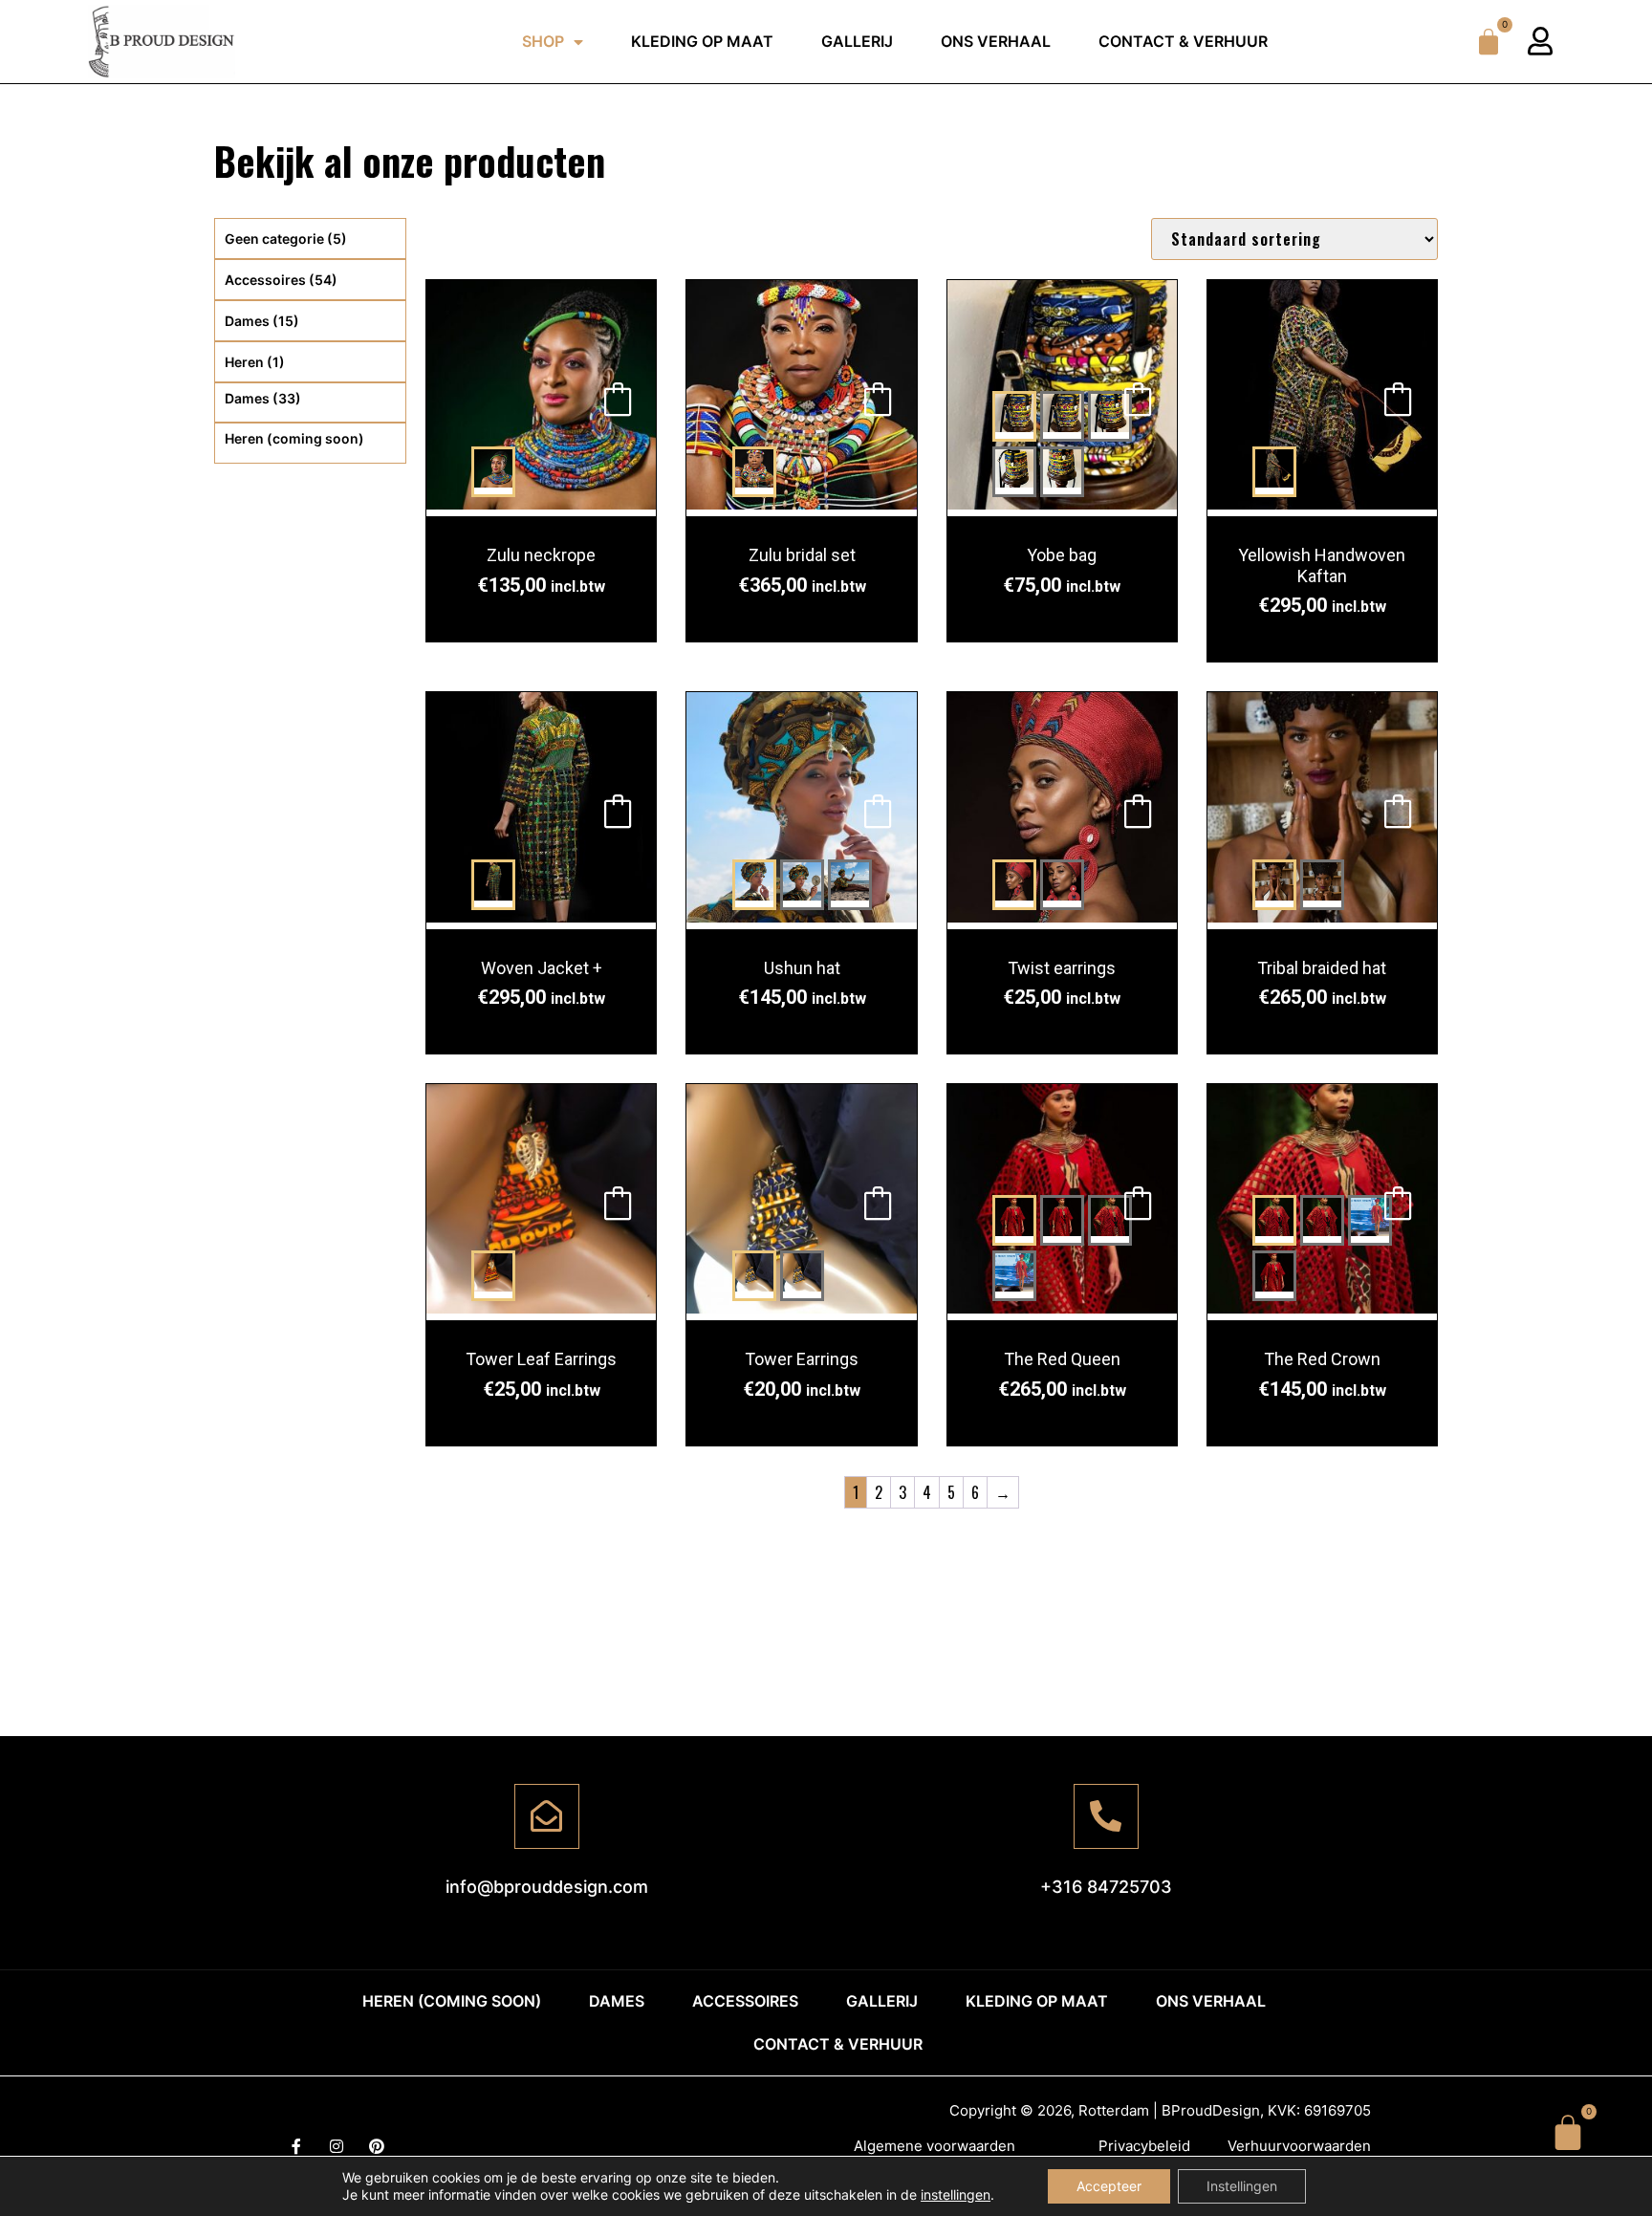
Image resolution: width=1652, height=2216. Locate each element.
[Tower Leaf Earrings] (541, 1202)
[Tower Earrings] (801, 1202)
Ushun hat (802, 968)
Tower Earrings (802, 1359)
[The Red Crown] (1274, 1220)
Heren (255, 362)
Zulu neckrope (541, 555)
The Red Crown (1322, 1359)
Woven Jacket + (542, 968)
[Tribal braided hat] (1322, 810)
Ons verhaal (996, 41)
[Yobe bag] (1014, 416)
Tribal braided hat (1322, 968)
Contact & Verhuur (1183, 41)
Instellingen (1242, 2186)
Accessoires (281, 280)
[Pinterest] (377, 2146)
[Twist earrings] (1062, 810)
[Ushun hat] (801, 810)
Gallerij (857, 41)
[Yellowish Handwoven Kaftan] (1322, 398)
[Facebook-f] (296, 2146)
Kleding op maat (702, 41)
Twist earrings (1062, 968)
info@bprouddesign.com (547, 1887)
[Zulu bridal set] (801, 398)
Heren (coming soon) (294, 438)
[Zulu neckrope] (541, 398)
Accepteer (1109, 2186)
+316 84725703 (1106, 1887)
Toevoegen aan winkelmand (618, 398)
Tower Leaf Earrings (541, 1359)
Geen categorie (286, 239)
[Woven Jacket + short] (541, 810)
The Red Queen (1062, 1359)
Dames (262, 321)
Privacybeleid (1144, 2146)
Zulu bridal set (802, 555)
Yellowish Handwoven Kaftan (1322, 565)
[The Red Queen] (1014, 1220)
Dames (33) (263, 398)
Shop (543, 41)
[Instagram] (337, 2146)
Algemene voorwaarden (935, 2146)
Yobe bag (1062, 555)
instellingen (956, 2194)
